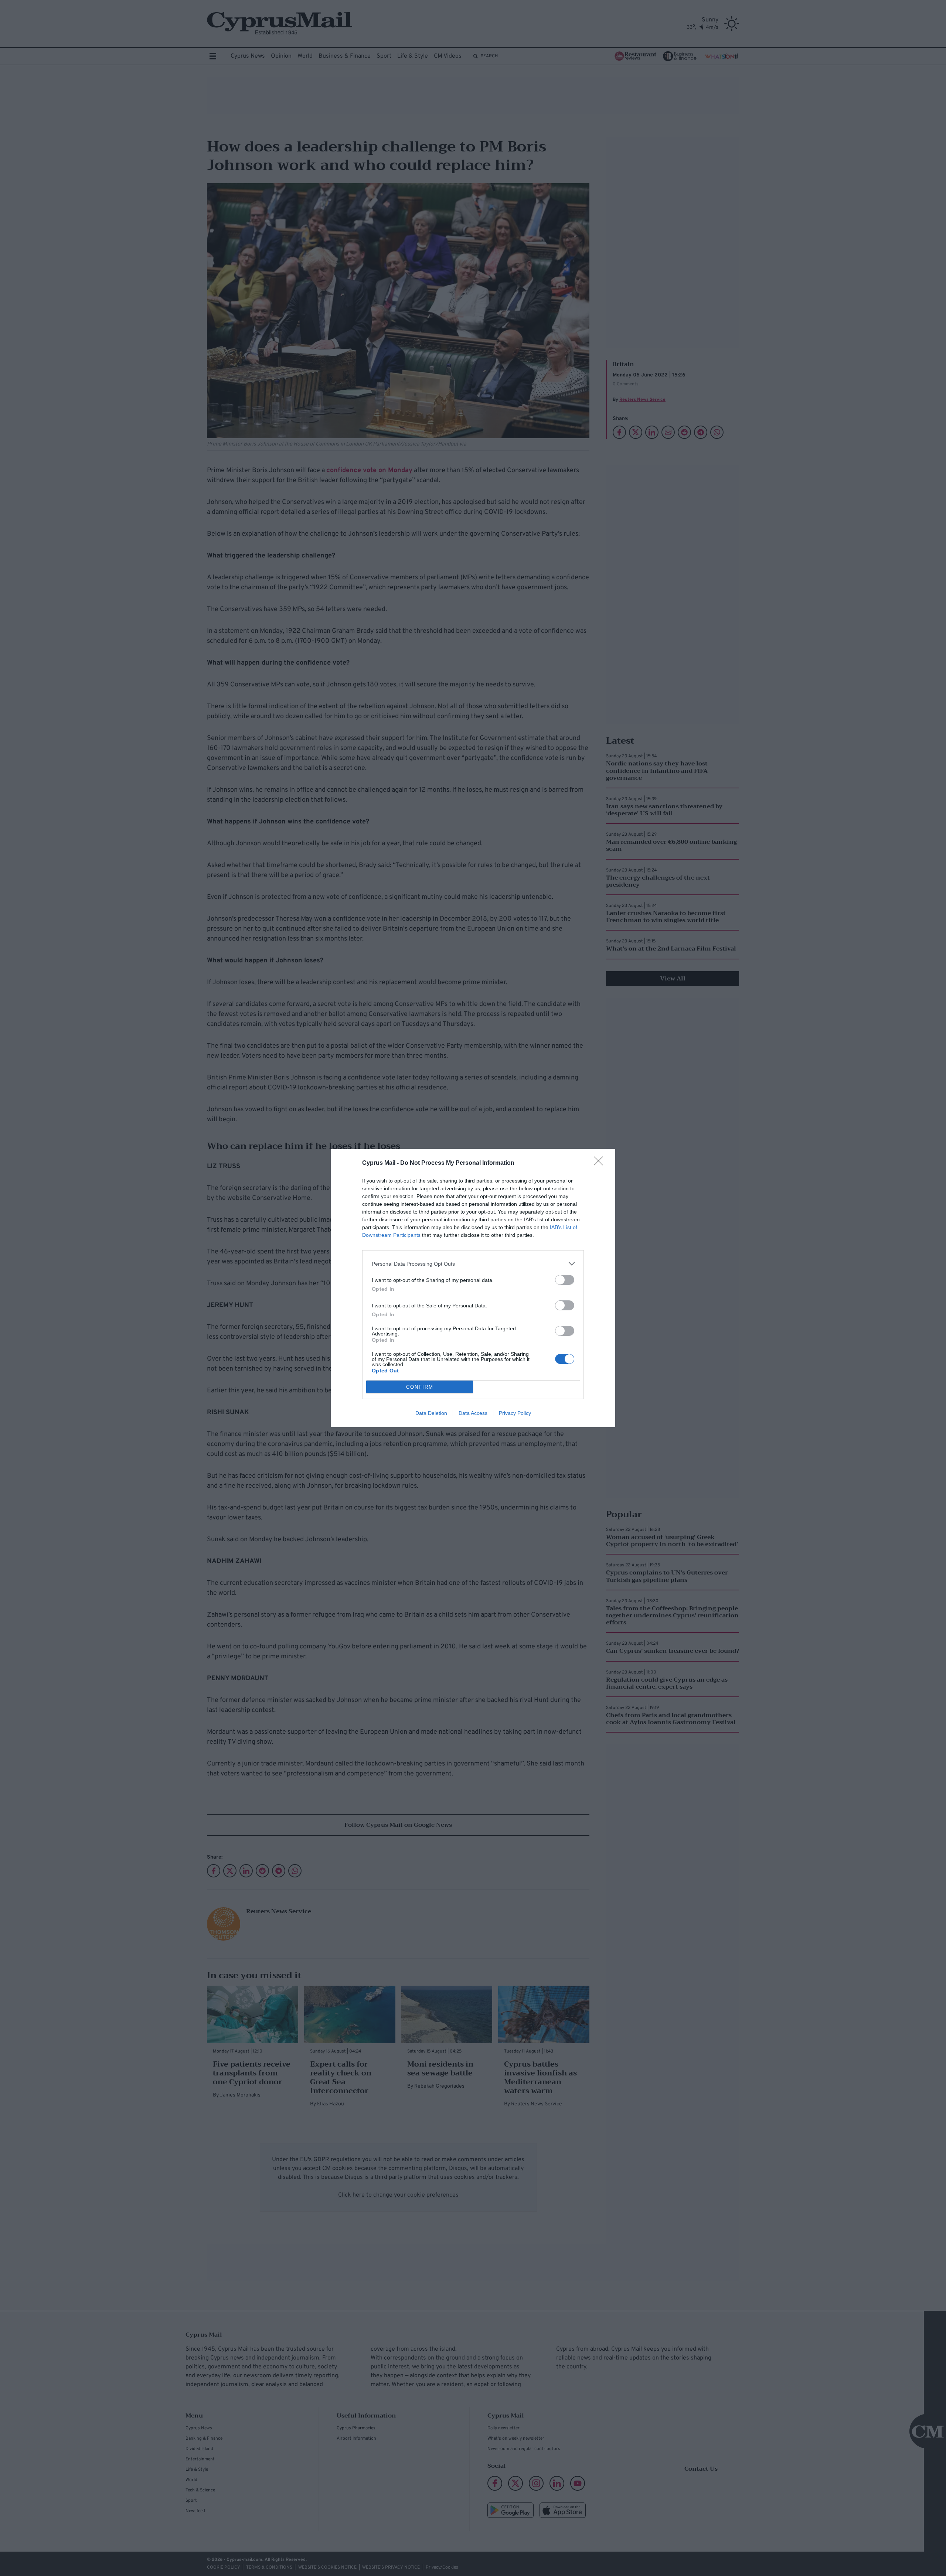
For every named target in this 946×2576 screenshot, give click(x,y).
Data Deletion (431, 1413)
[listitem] (473, 1264)
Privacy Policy (515, 1413)
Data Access (473, 1413)
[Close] (601, 1163)
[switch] (565, 1280)
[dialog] (473, 1288)
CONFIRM (420, 1387)
